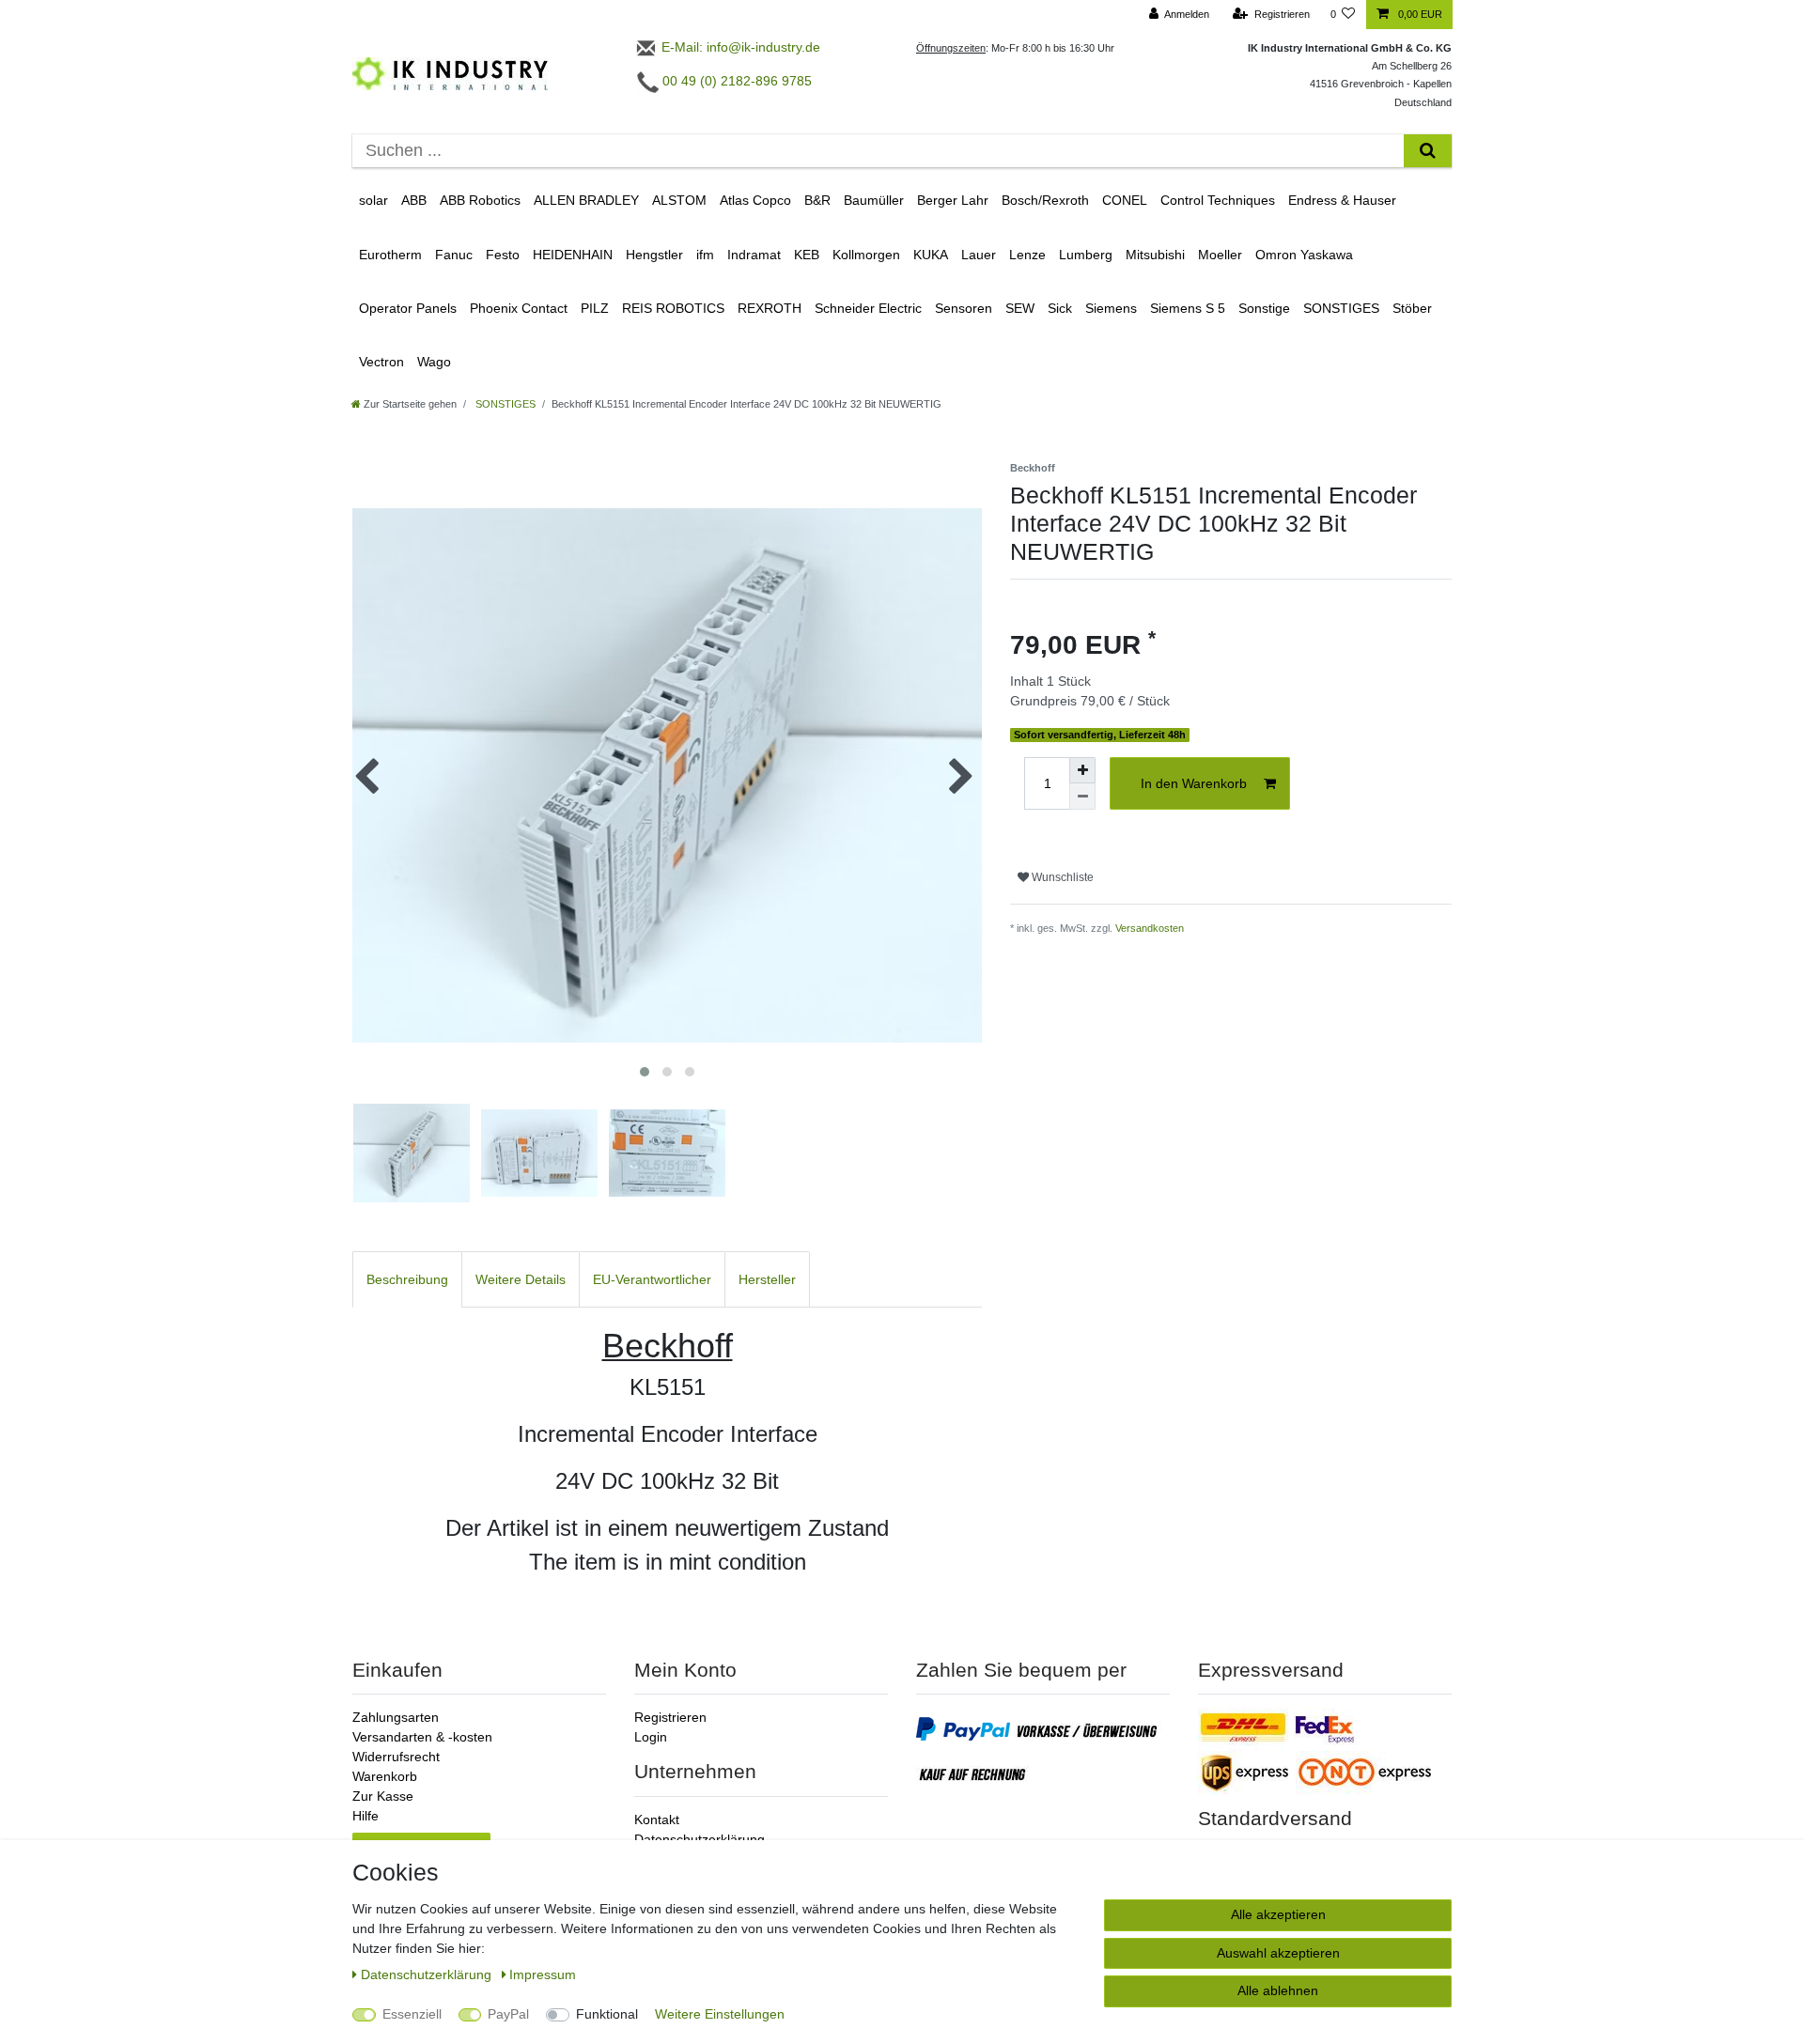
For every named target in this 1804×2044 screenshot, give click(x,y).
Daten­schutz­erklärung (428, 1974)
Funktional (607, 2014)
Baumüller (874, 200)
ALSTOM (679, 200)
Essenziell (412, 2014)
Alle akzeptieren (1278, 1914)
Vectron (381, 362)
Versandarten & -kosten (422, 1737)
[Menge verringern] (1082, 797)
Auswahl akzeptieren (1278, 1953)
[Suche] (1428, 151)
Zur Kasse (383, 1796)
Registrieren (670, 1717)
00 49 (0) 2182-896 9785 (735, 81)
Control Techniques (1218, 200)
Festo (503, 255)
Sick (1060, 308)
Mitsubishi (1155, 255)
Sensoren (964, 308)
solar (373, 200)
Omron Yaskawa (1304, 255)
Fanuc (454, 255)
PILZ (595, 308)
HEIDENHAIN (573, 255)
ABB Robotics (480, 200)
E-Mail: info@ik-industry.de (739, 47)
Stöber (1412, 308)
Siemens (1111, 308)
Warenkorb (385, 1776)
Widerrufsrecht (396, 1757)
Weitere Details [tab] (521, 1279)
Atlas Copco (755, 200)
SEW (1020, 308)
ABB (414, 200)
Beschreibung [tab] (407, 1279)
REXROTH (770, 308)
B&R (817, 200)
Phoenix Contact (519, 308)
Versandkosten (1150, 928)
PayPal (508, 2014)
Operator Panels (408, 308)
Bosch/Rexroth (1045, 200)
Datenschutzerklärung (700, 1839)
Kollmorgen (866, 255)
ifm (705, 255)
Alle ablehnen (1278, 1990)
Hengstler (654, 255)
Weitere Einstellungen (720, 2014)
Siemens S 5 (1188, 308)
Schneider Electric (868, 308)
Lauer (979, 255)
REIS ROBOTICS (673, 308)
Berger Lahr (953, 200)
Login (651, 1737)
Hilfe (365, 1816)
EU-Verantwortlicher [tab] (652, 1279)
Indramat (754, 255)
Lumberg (1086, 255)
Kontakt (657, 1819)
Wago (434, 362)
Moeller (1220, 255)
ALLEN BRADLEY (586, 200)
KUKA (931, 255)
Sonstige (1264, 308)
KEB (807, 255)
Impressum (543, 1974)
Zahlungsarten (396, 1717)
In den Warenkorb (1194, 783)
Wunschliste (1061, 877)
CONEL (1125, 200)
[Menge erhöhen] (1082, 770)
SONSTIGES (1341, 308)
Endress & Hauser (1342, 200)
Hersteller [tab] (767, 1279)
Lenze (1027, 255)
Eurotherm (390, 255)
